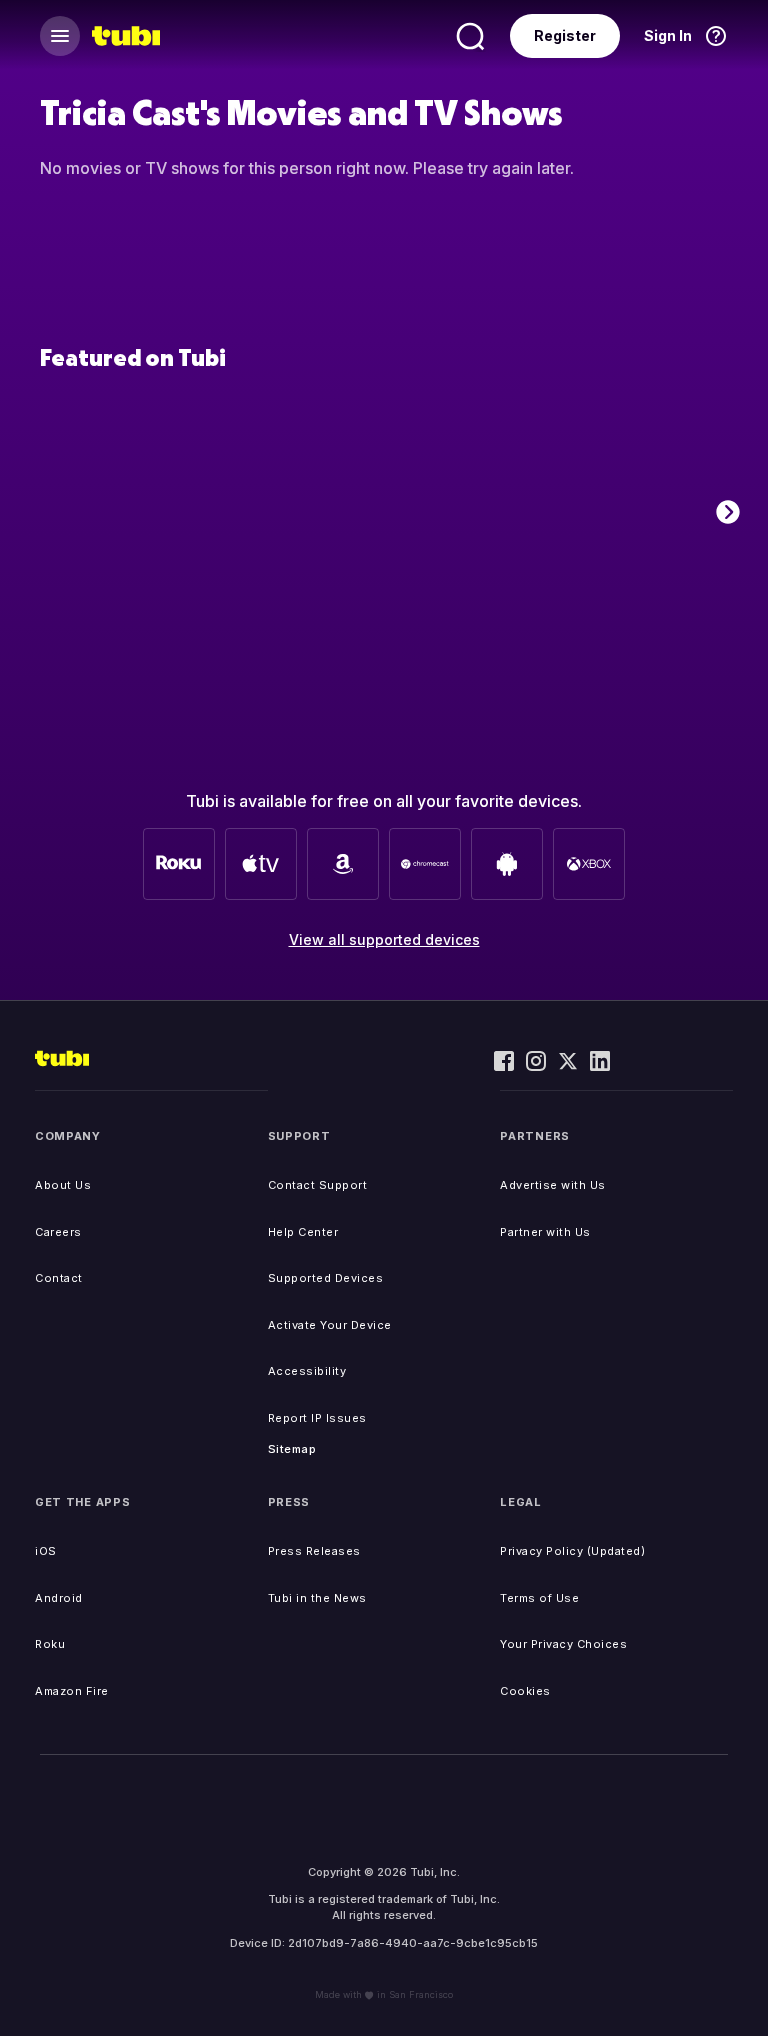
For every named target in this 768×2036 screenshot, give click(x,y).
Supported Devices (326, 1278)
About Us (63, 1185)
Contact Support (318, 1185)
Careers (58, 1232)
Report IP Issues (317, 1418)
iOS (46, 1551)
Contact (59, 1278)
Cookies (525, 1691)
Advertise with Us (553, 1185)
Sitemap (292, 1449)
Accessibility (307, 1371)
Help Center (303, 1232)
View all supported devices (384, 939)
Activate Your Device (330, 1325)
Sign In (668, 35)
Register (565, 35)
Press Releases (314, 1551)
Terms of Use (539, 1598)
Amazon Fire (72, 1691)
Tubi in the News (317, 1598)
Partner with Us (545, 1232)
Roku (50, 1644)
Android (59, 1598)
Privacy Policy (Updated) (572, 1551)
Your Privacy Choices (563, 1644)
